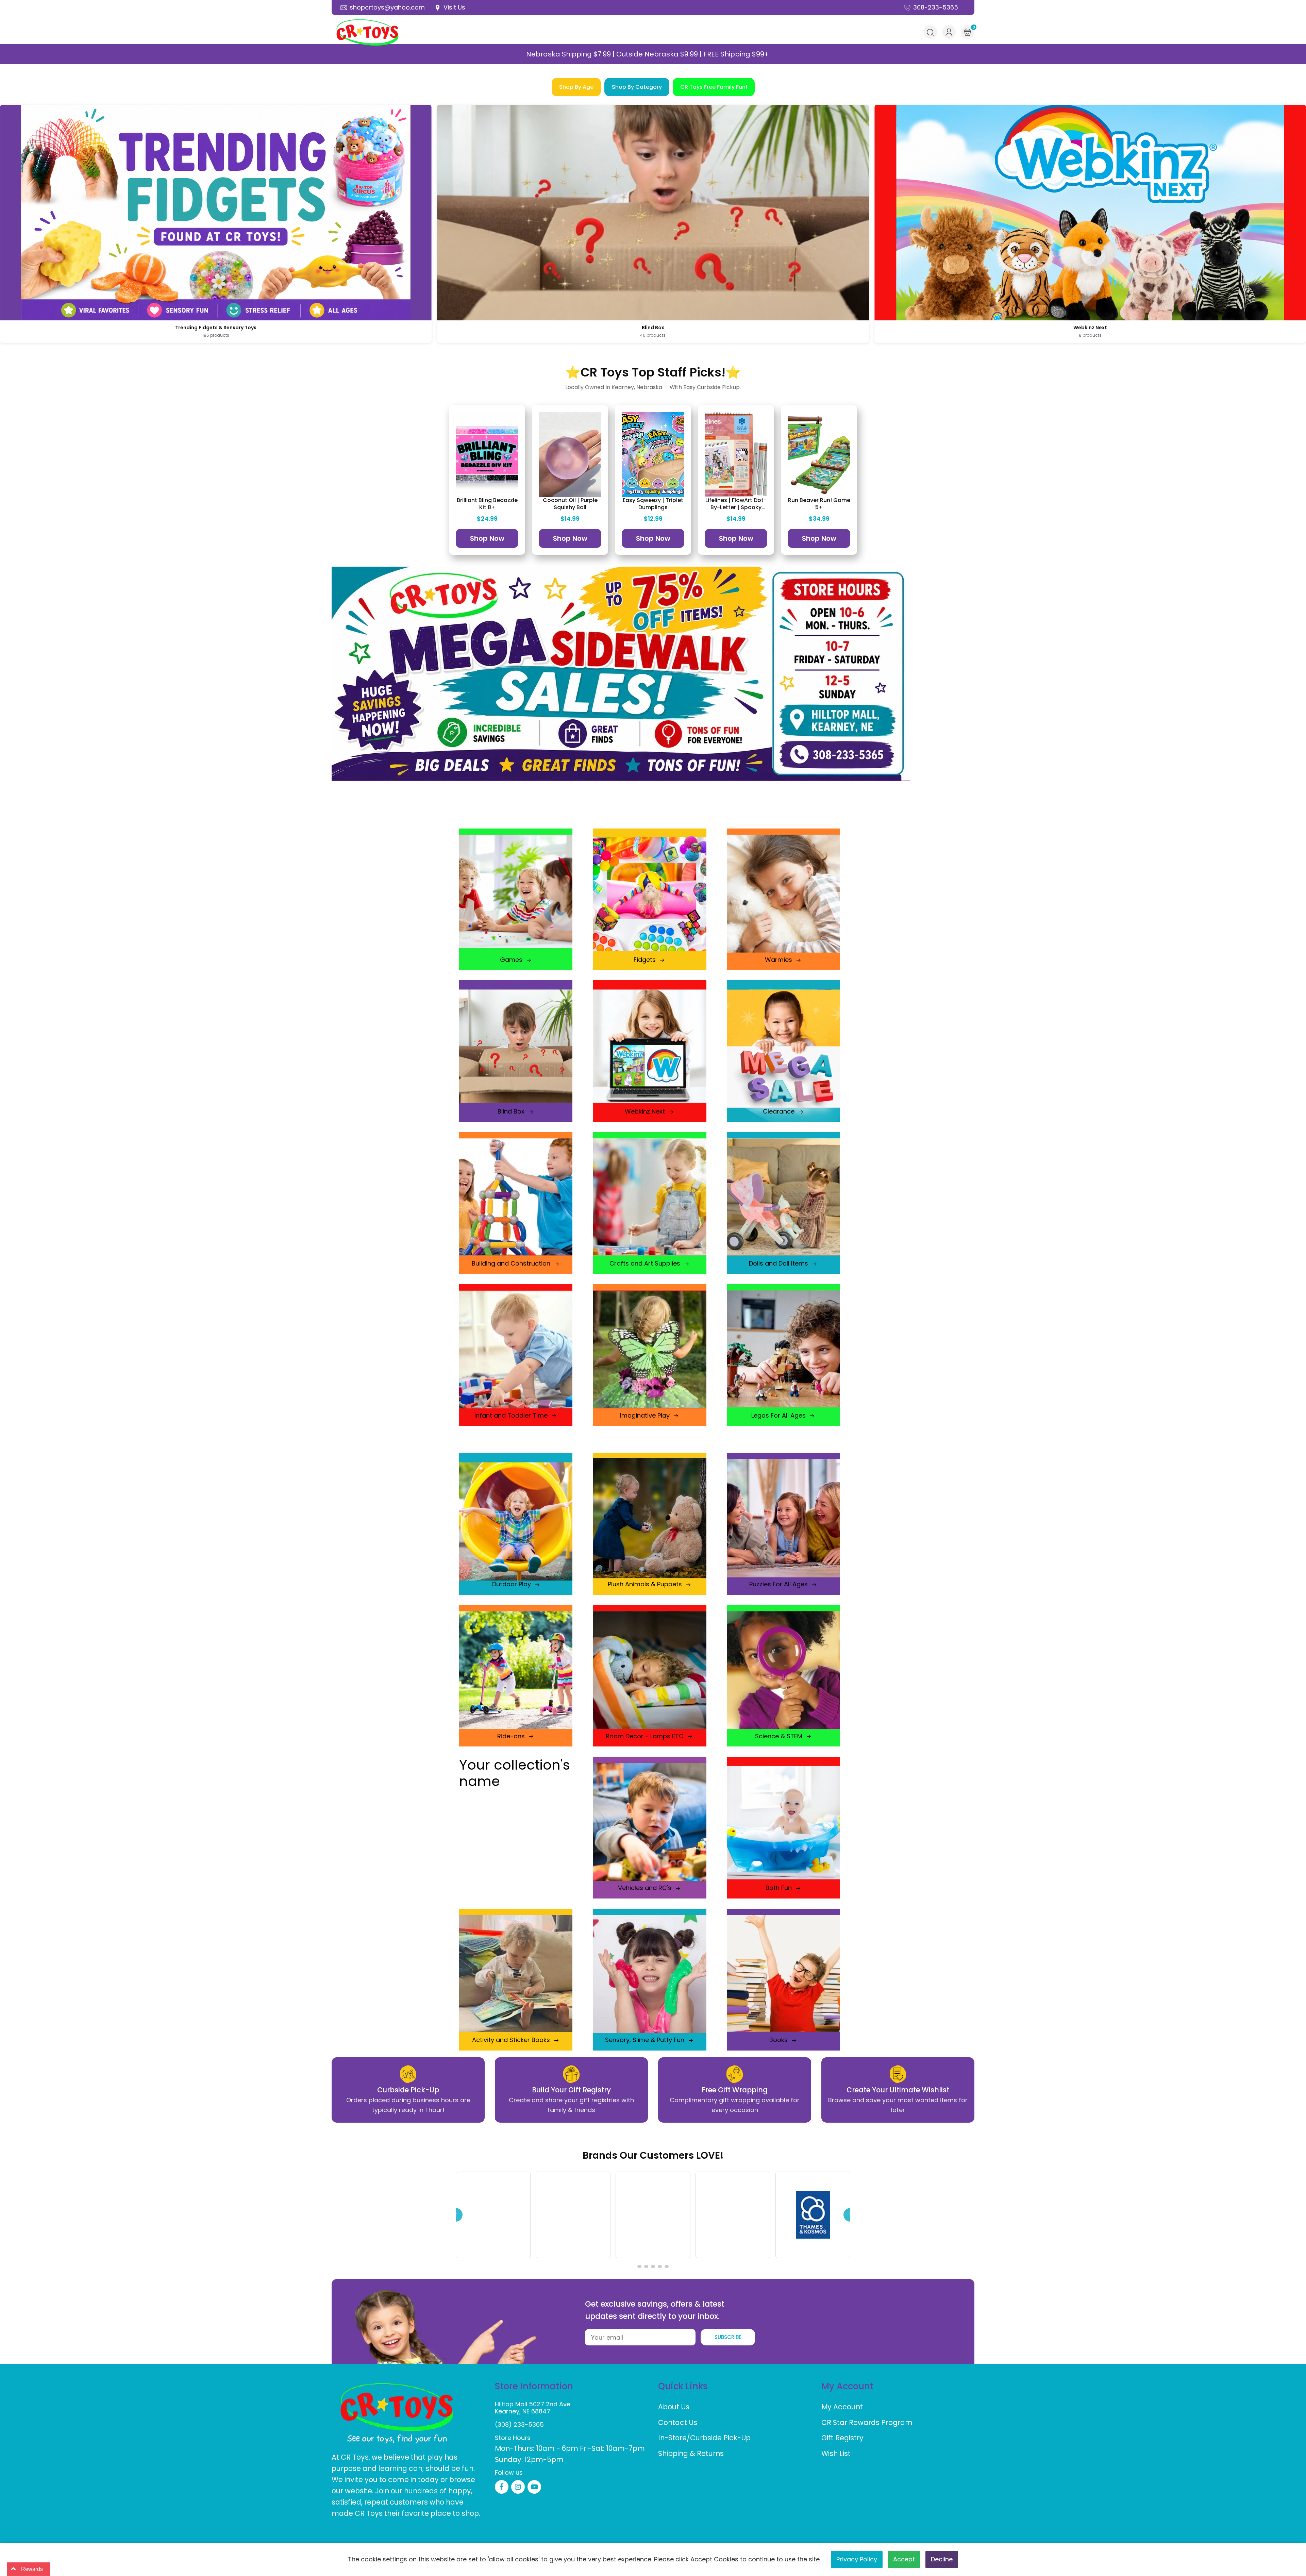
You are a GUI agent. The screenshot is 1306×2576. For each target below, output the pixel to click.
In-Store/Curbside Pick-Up (704, 2438)
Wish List (836, 2453)
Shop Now (487, 538)
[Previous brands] (456, 2215)
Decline (942, 2559)
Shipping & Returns (691, 2453)
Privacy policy (857, 2559)
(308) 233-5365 (519, 2424)
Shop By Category (637, 87)
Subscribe (728, 2337)
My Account (842, 2407)
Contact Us (678, 2422)
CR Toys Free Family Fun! (714, 87)
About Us (674, 2407)
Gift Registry (842, 2438)
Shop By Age (576, 87)
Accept (904, 2559)
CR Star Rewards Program (867, 2422)
